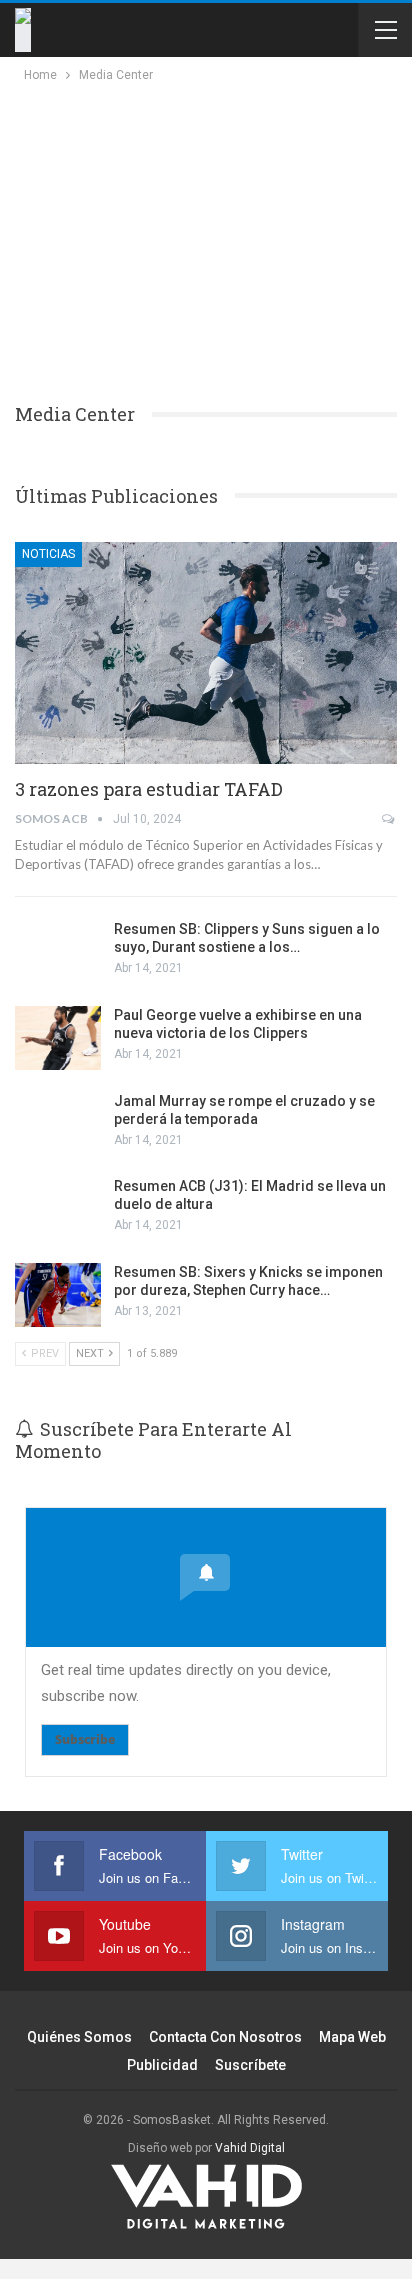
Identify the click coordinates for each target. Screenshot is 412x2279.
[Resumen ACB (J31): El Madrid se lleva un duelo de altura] (58, 1209)
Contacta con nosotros (225, 2037)
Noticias (48, 554)
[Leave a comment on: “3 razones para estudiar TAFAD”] (389, 819)
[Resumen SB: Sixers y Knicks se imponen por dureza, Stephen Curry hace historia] (58, 1295)
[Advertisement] (192, 236)
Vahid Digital (250, 2148)
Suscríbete (250, 2065)
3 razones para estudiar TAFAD (149, 789)
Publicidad (162, 2065)
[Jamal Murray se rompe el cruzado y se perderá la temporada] (58, 1124)
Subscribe (85, 1739)
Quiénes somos (79, 2037)
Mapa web (352, 2037)
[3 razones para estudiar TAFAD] (206, 653)
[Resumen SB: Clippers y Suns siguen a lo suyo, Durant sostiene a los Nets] (58, 952)
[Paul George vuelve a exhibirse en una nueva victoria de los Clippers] (58, 1038)
